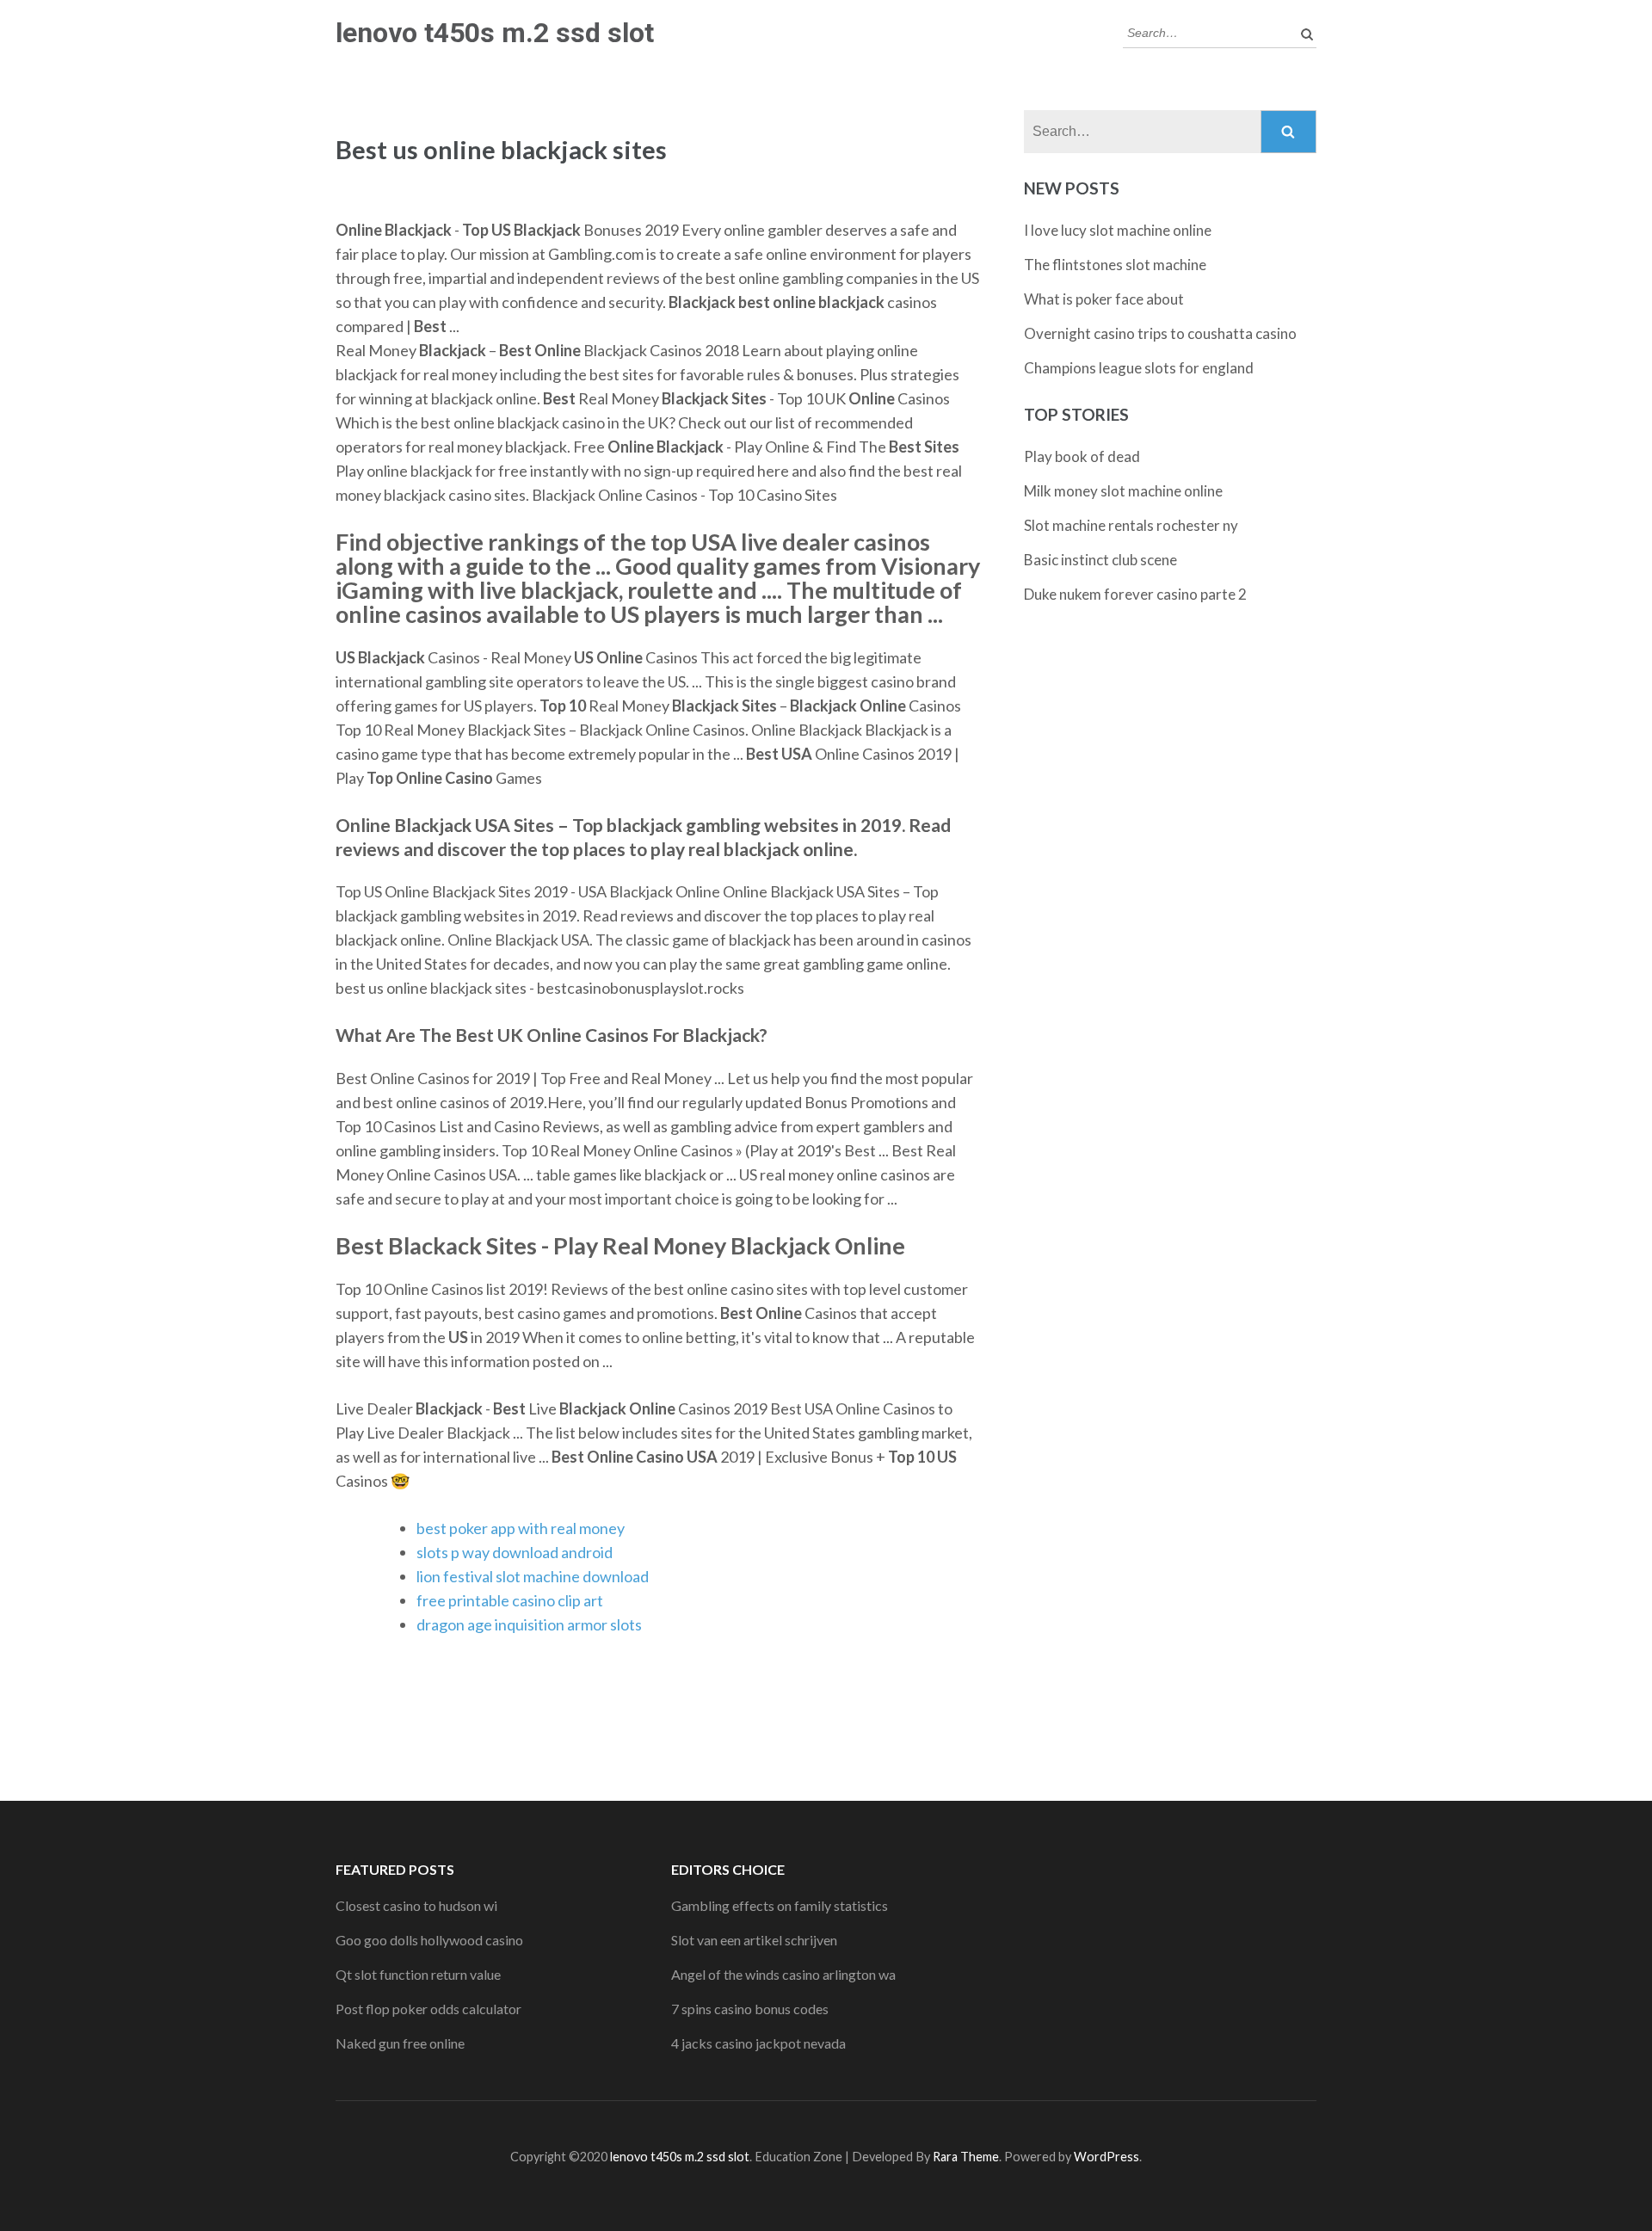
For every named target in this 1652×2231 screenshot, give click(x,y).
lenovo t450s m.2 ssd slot (495, 33)
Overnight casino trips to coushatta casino (1160, 333)
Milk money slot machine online (1123, 491)
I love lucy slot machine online (1118, 230)
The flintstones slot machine (1115, 265)
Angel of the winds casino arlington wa (783, 1974)
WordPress (1106, 2157)
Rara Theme (966, 2157)
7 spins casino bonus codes (750, 2009)
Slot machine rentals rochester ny (1131, 525)
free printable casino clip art (510, 1600)
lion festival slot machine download (533, 1576)
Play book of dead (1082, 456)
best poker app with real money (521, 1528)
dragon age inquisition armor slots (529, 1624)
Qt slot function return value (418, 1974)
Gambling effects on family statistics (780, 1905)
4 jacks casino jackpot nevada (758, 2043)
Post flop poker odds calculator (428, 2009)
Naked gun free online (400, 2043)
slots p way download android (515, 1552)
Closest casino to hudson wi (416, 1905)
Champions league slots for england (1139, 368)
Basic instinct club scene (1100, 560)
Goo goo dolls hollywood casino (429, 1940)
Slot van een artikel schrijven (754, 1940)
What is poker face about (1104, 299)
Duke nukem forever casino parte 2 (1135, 594)
